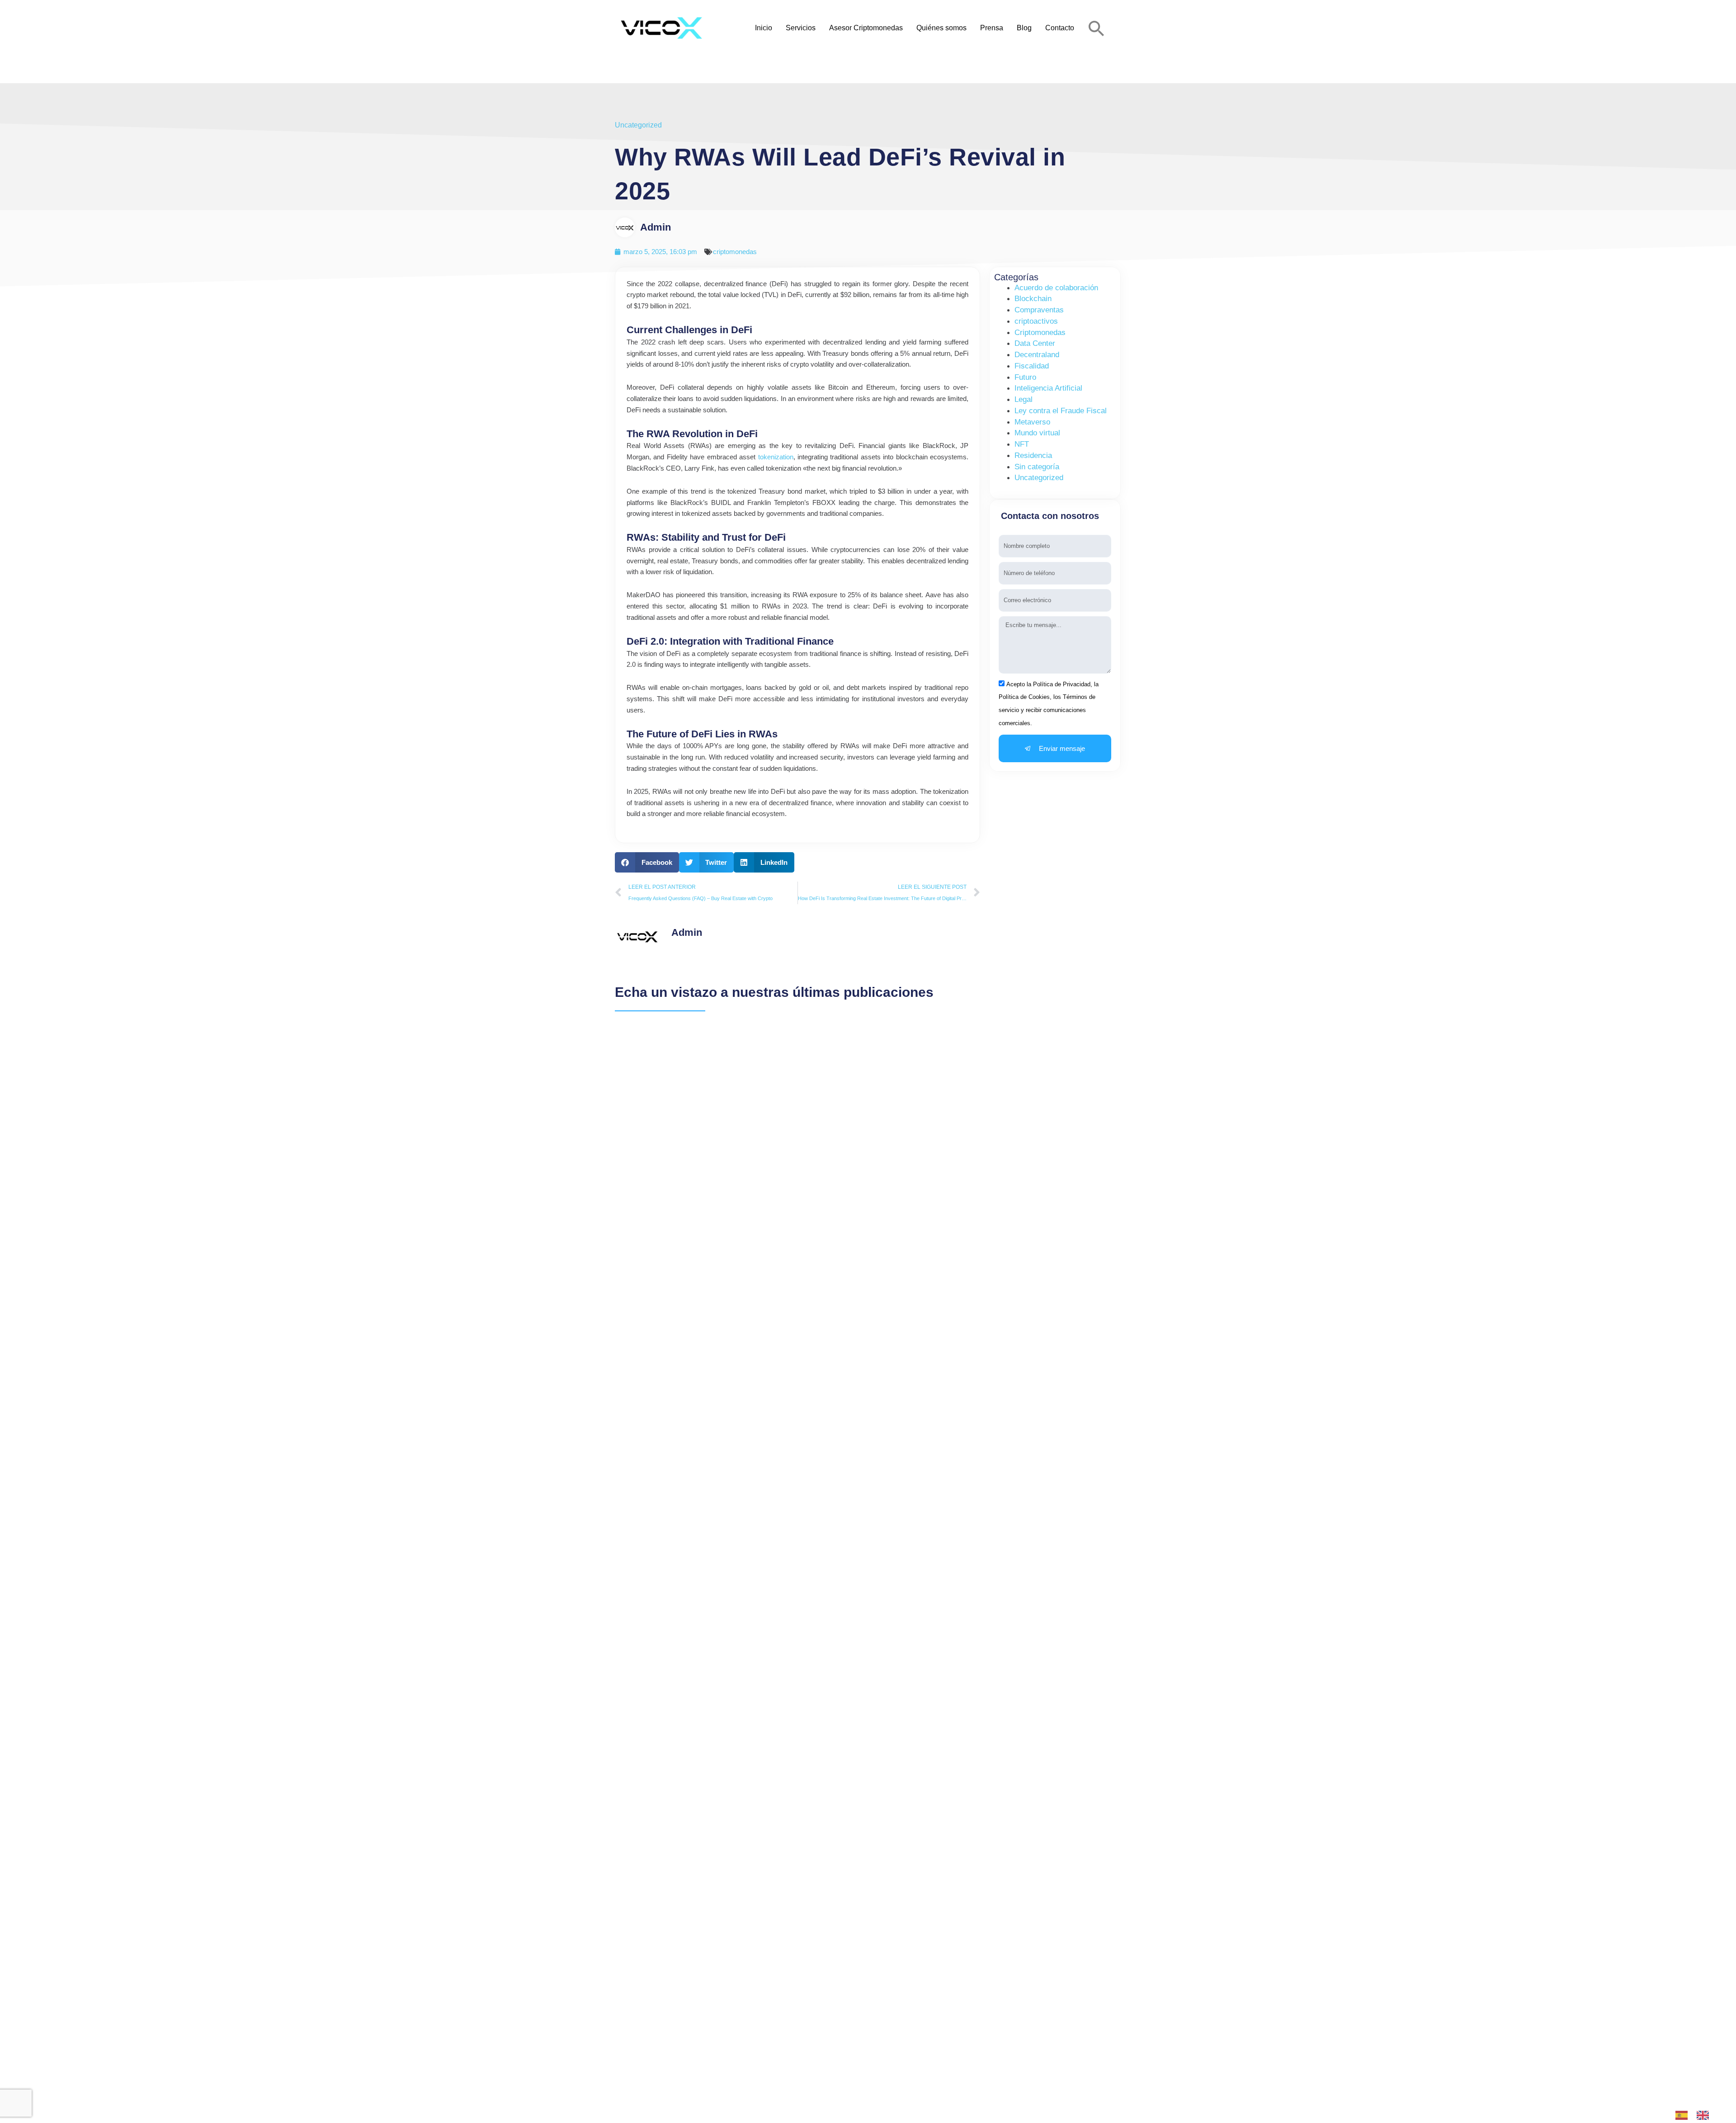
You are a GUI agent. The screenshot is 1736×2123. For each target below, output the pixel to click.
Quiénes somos (941, 28)
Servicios (801, 28)
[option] (1705, 2115)
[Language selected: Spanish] (1697, 2115)
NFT (1022, 444)
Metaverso (1032, 422)
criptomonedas (735, 252)
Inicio (764, 28)
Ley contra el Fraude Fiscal (1061, 411)
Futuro (1025, 377)
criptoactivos (1036, 321)
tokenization (776, 457)
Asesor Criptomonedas (866, 28)
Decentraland (1037, 355)
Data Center (1035, 343)
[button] (1097, 28)
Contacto (1060, 28)
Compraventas (1039, 310)
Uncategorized (638, 125)
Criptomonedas (1040, 333)
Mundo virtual (1037, 433)
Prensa (992, 28)
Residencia (1033, 455)
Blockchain (1033, 299)
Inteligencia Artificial (1048, 388)
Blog (1024, 28)
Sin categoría (1037, 467)
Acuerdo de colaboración (1056, 288)
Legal (1024, 399)
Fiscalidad (1032, 366)
